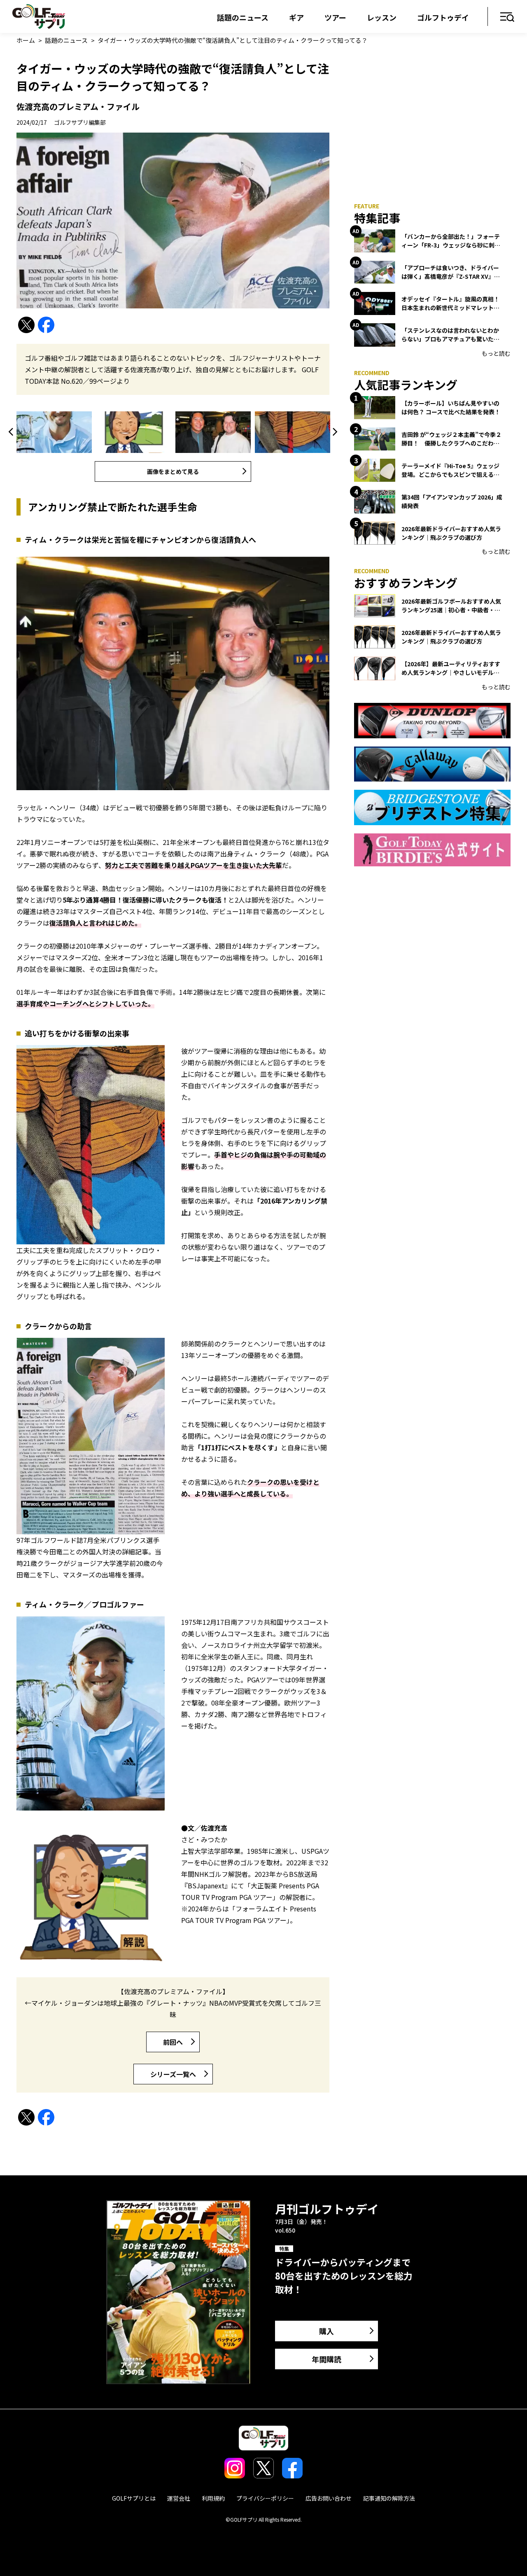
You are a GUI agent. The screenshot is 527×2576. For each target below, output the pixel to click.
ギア (296, 17)
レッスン (382, 17)
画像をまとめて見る (173, 471)
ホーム (26, 40)
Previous (12, 432)
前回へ (173, 2042)
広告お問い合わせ (329, 2498)
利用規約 (213, 2498)
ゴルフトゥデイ (443, 17)
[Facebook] (46, 325)
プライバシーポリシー (265, 2498)
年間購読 (326, 2359)
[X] (26, 325)
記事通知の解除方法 (389, 2498)
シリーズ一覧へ (173, 2074)
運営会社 (179, 2498)
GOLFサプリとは (134, 2498)
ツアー (335, 17)
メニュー (507, 17)
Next (333, 432)
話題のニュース (243, 17)
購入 (326, 2331)
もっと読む (496, 353)
